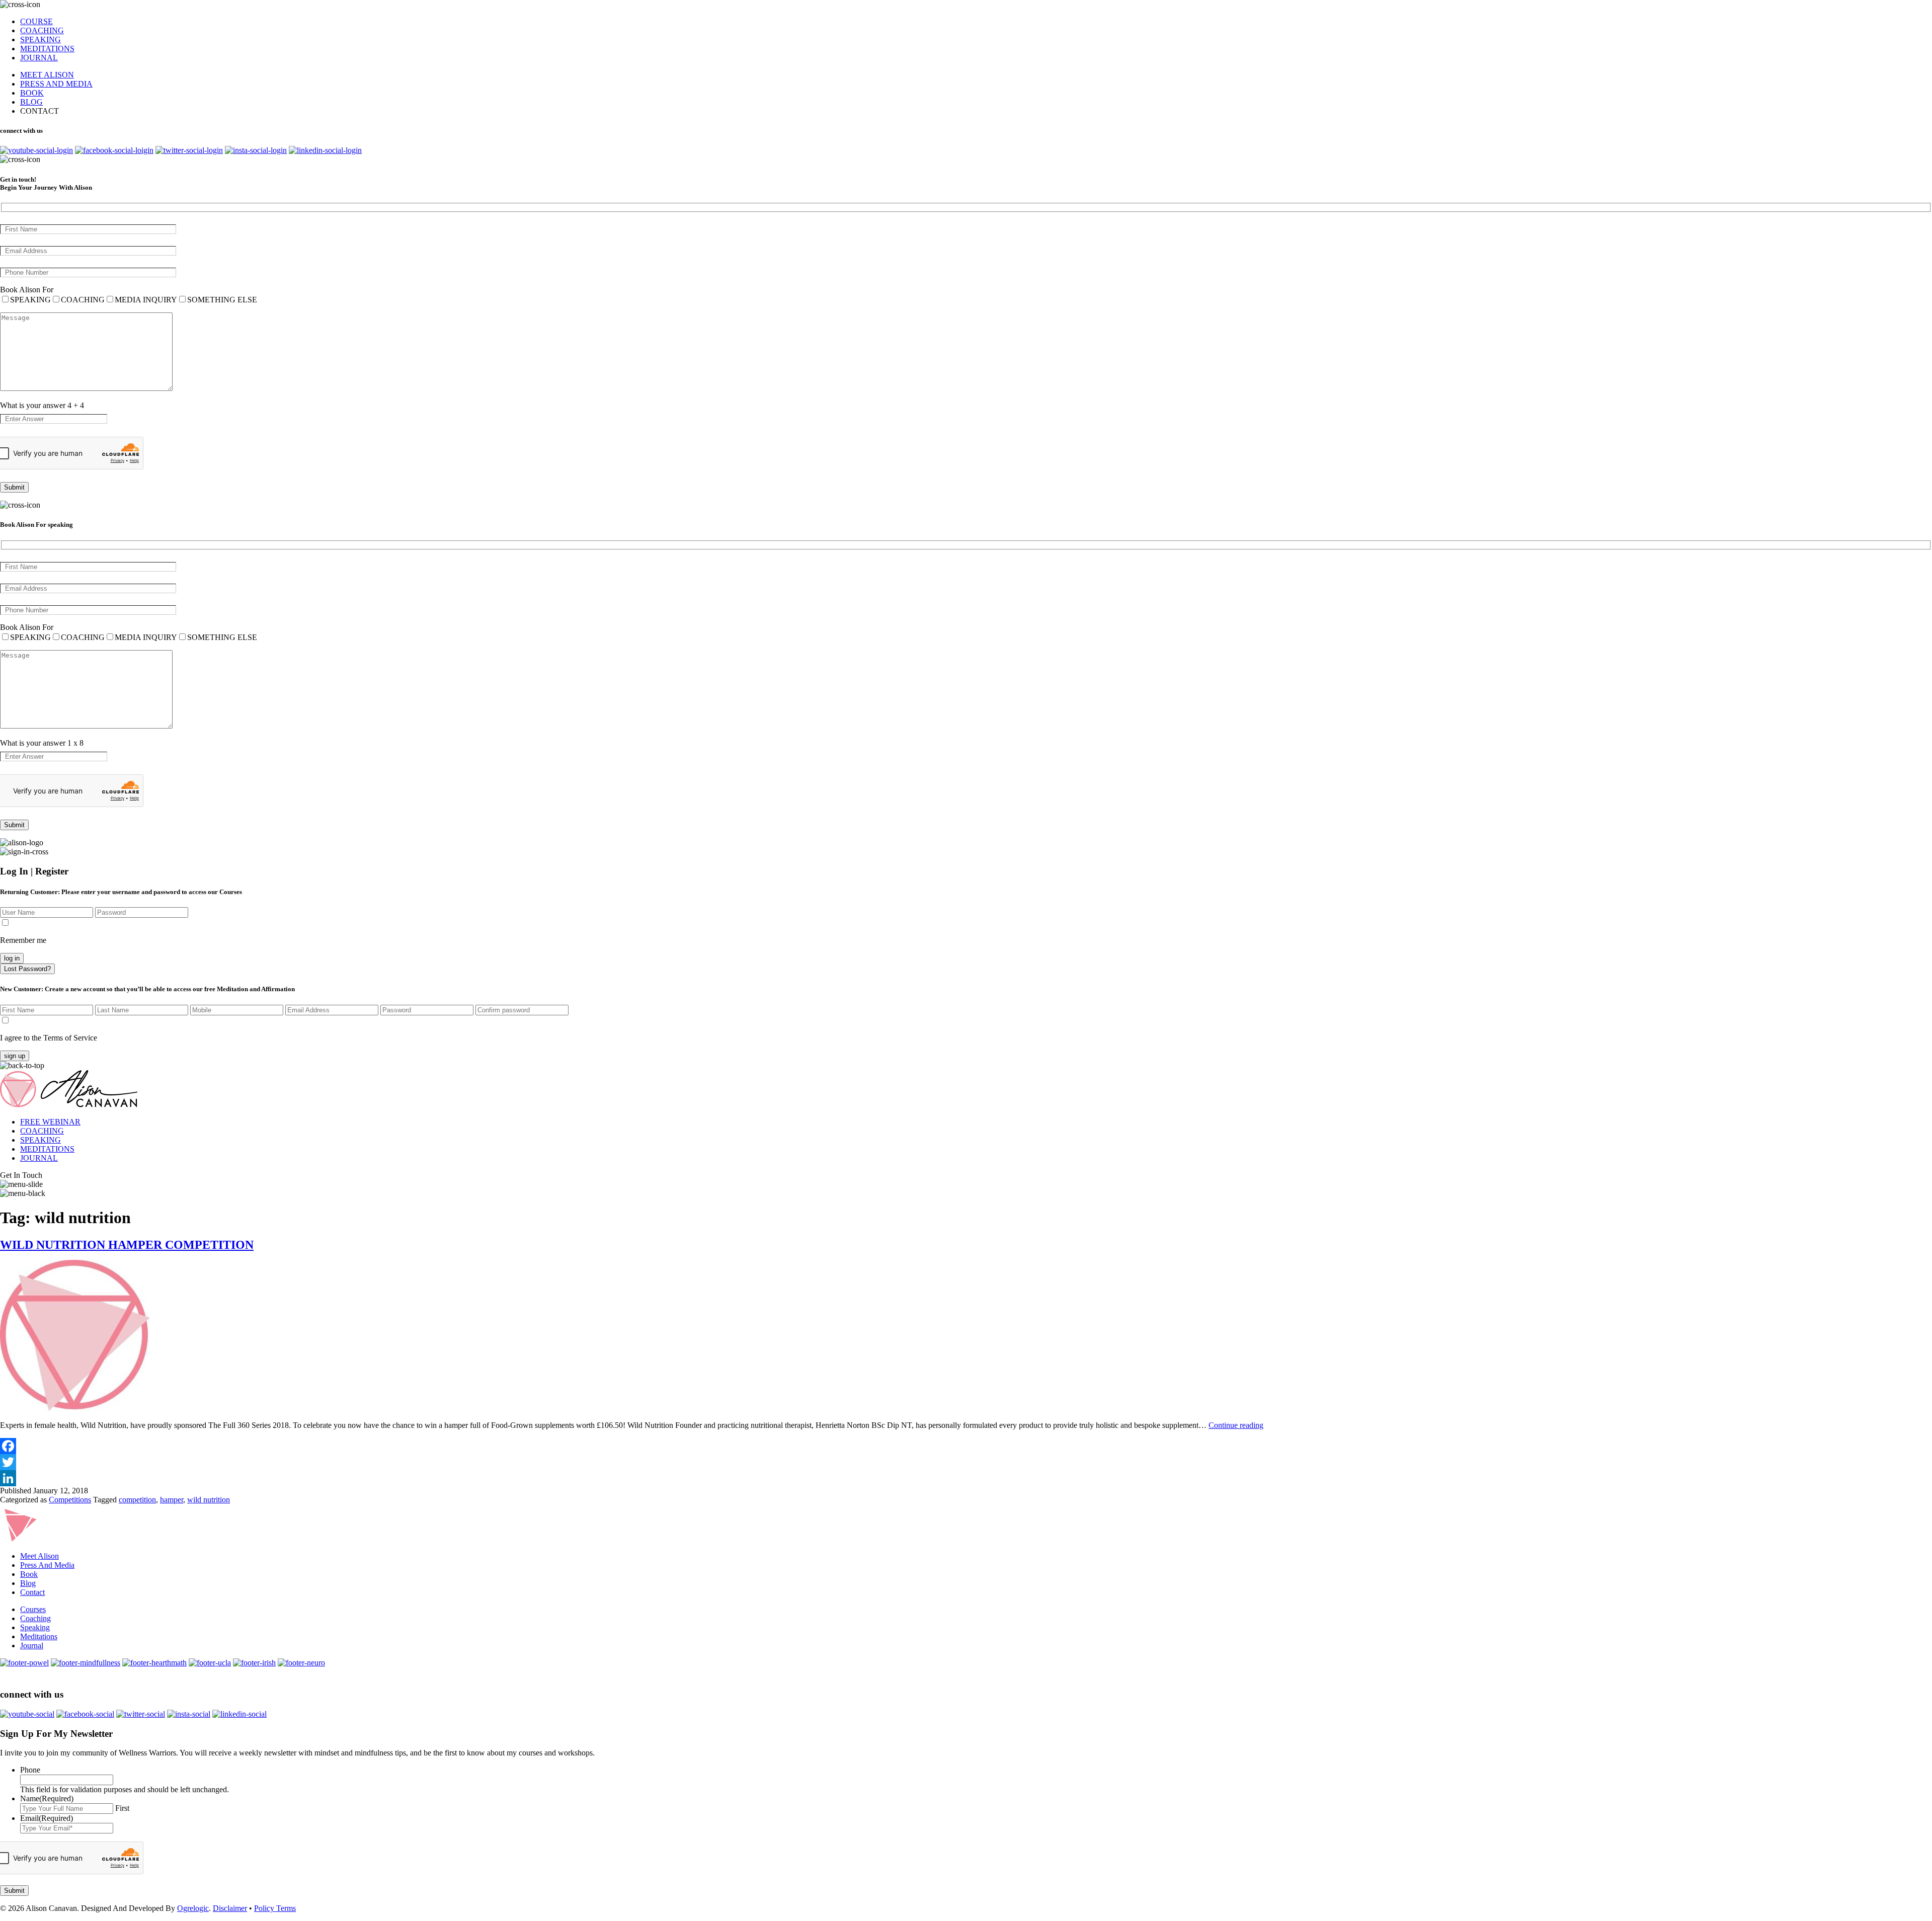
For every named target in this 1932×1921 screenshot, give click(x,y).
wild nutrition (209, 1500)
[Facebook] (966, 1446)
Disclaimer (230, 1908)
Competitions (70, 1500)
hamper (172, 1500)
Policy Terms (275, 1908)
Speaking (35, 1627)
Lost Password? (27, 969)
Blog (28, 1583)
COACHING (42, 30)
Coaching (35, 1618)
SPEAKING (41, 39)
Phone (30, 1770)
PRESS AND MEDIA (56, 84)
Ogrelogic (193, 1908)
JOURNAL (39, 58)
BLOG (31, 102)
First (122, 1808)
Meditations (39, 1636)
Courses (33, 1609)
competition (137, 1500)
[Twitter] (966, 1462)
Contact (32, 1592)
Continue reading (1236, 1425)
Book (29, 1574)
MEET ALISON (47, 75)
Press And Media (47, 1565)
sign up (15, 1056)
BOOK (32, 93)
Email (47, 1818)
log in (12, 958)
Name (47, 1798)
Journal (32, 1646)
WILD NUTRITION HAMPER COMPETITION (127, 1245)
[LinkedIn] (966, 1478)
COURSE (36, 21)
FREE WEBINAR (50, 1122)
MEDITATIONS (47, 49)
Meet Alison (39, 1556)
